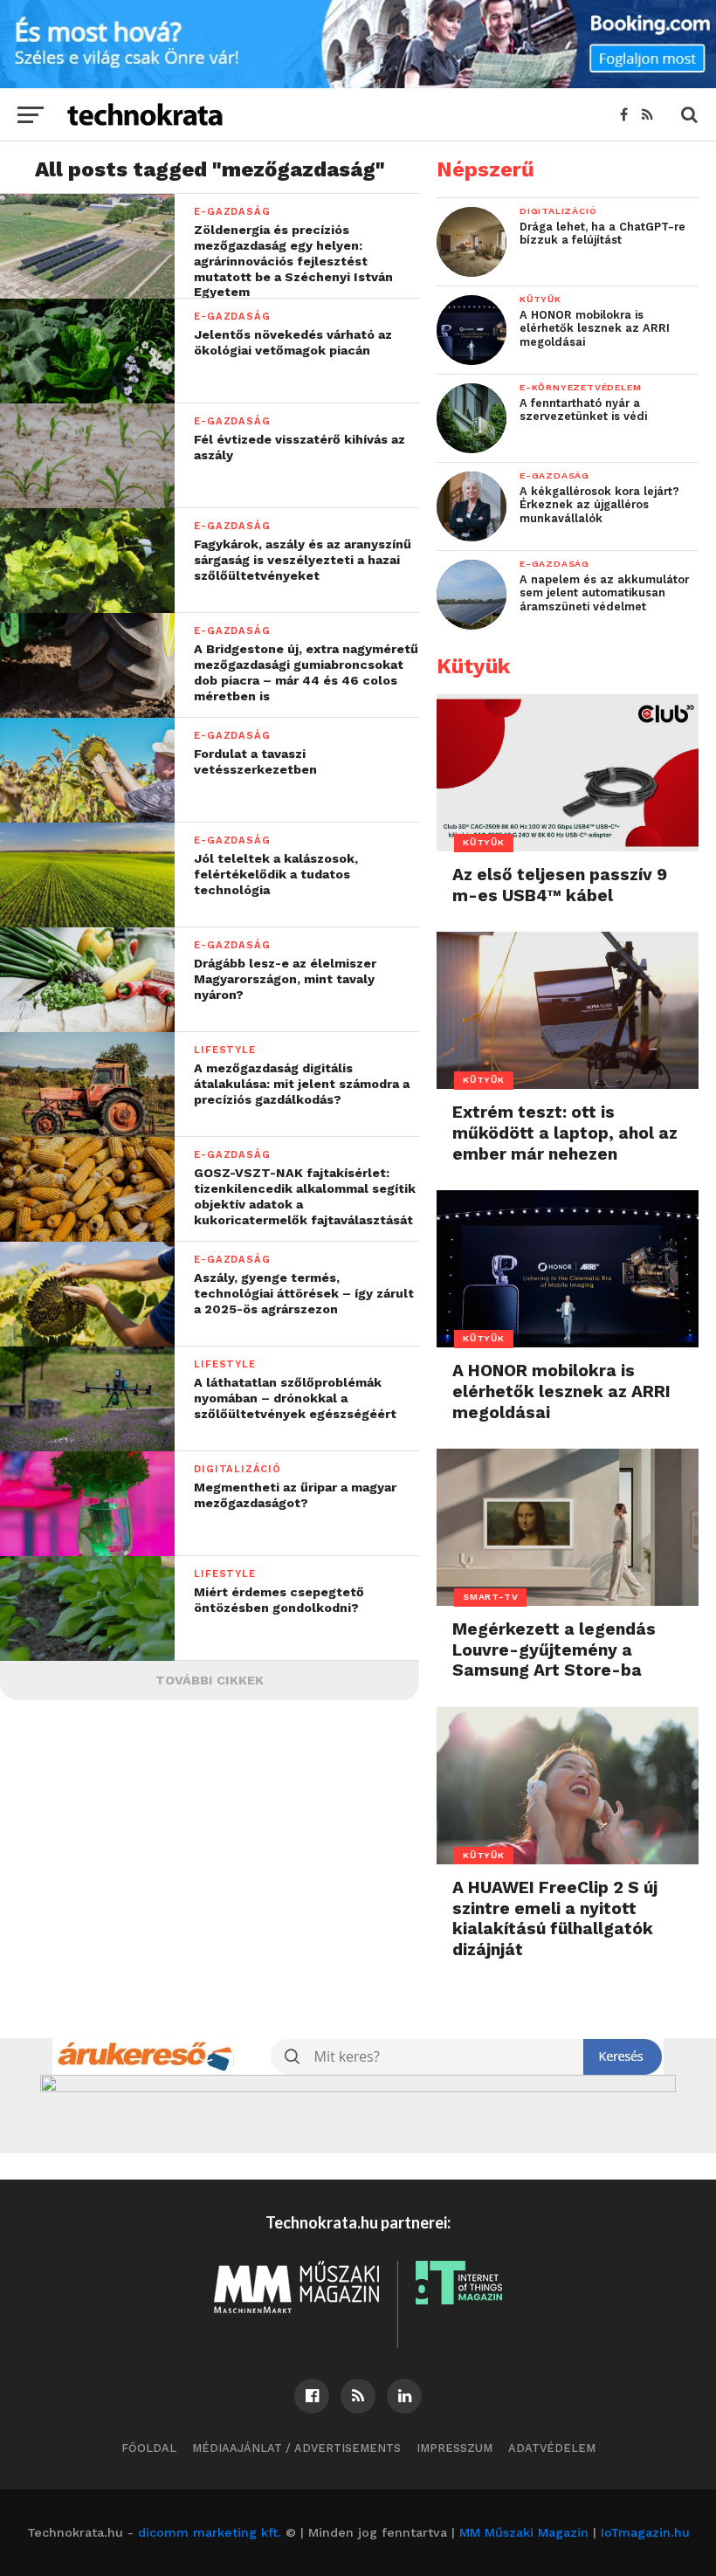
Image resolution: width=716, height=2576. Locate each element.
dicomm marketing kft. (210, 2532)
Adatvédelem (552, 2448)
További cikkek (210, 1680)
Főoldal (149, 2448)
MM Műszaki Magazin (524, 2532)
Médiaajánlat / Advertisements (296, 2448)
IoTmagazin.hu (645, 2532)
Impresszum (454, 2448)
